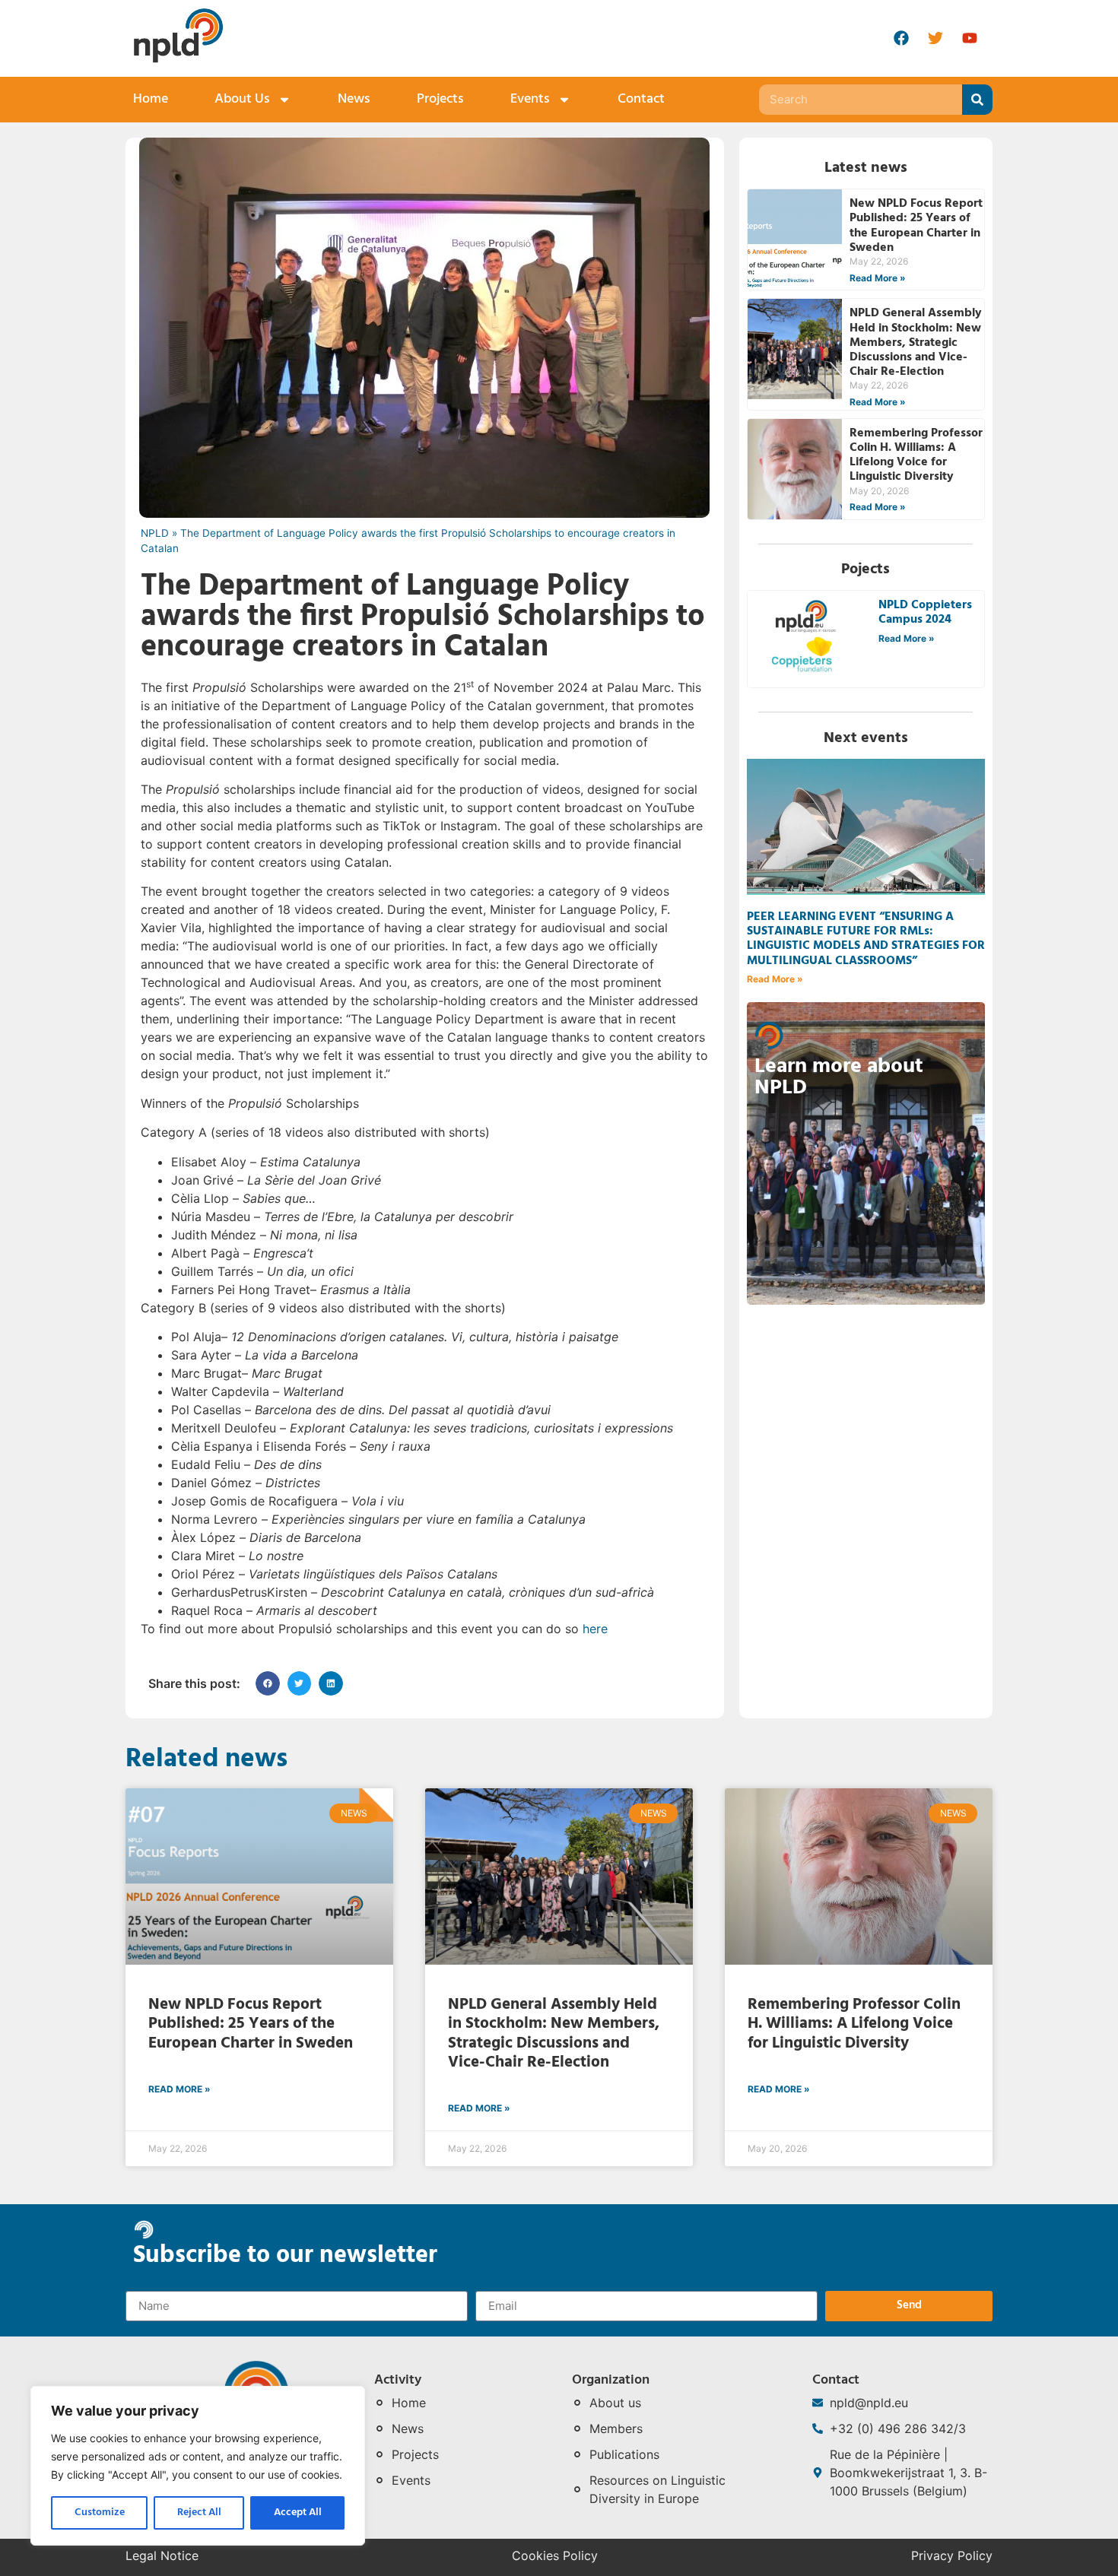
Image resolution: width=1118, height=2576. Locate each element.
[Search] (977, 100)
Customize (100, 2513)
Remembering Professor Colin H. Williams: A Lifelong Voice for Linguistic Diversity (916, 455)
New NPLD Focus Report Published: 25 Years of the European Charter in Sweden (916, 226)
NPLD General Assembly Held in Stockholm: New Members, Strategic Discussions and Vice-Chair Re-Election (916, 343)
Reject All (199, 2513)
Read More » (878, 278)
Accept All (298, 2513)
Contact (641, 99)
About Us (242, 99)
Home (151, 99)
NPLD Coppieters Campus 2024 (925, 612)
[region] (198, 2466)
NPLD (155, 533)
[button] (268, 1683)
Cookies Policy (555, 2555)
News (354, 99)
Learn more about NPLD (839, 1077)
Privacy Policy (952, 2555)
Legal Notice (162, 2555)
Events (530, 99)
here (595, 1629)
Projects (440, 99)
